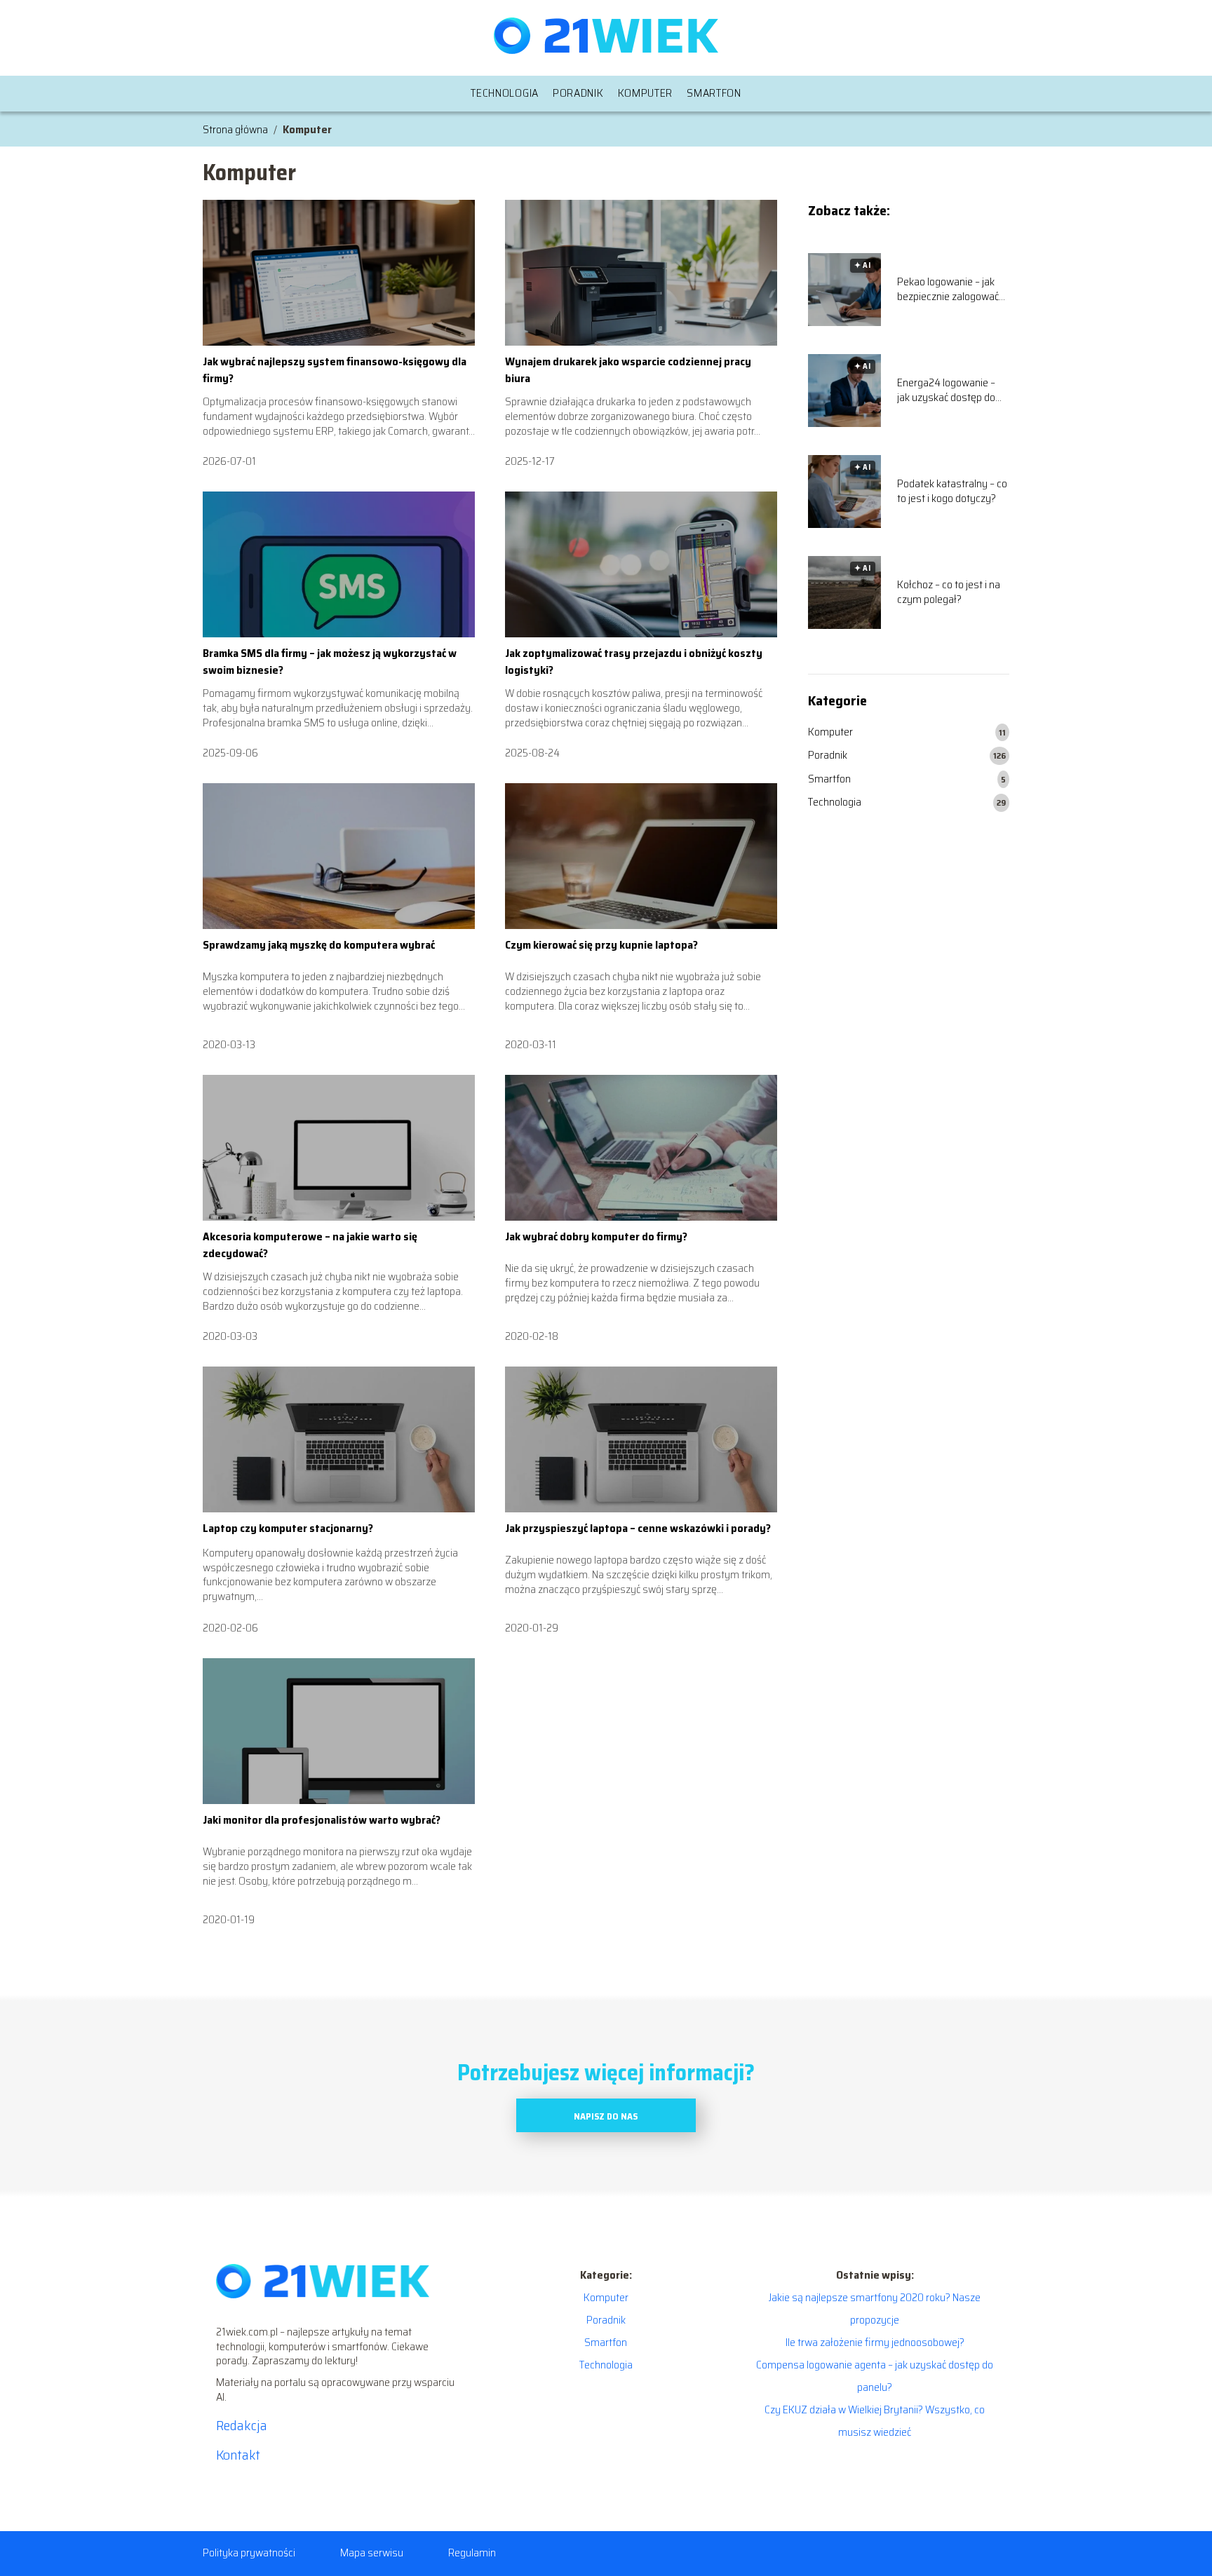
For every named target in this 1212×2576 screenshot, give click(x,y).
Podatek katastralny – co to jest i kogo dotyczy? (952, 492)
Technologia (505, 93)
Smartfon (714, 93)
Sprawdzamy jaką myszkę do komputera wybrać (319, 945)
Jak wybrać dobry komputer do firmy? (596, 1236)
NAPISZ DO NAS (606, 2116)
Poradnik (578, 93)
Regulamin (472, 2553)
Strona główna (235, 129)
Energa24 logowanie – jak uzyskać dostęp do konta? (946, 391)
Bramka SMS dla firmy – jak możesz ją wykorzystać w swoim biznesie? (330, 662)
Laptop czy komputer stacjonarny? (288, 1528)
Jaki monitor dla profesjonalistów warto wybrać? (322, 1820)
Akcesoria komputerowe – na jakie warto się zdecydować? (310, 1245)
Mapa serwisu (372, 2553)
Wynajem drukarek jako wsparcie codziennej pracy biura (628, 370)
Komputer (646, 93)
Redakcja (242, 2425)
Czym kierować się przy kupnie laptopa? (601, 945)
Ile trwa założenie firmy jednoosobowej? (875, 2342)
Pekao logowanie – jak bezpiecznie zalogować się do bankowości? (948, 290)
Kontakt (238, 2455)
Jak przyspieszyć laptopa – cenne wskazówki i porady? (638, 1528)
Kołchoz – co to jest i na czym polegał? (949, 592)
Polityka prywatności (249, 2553)
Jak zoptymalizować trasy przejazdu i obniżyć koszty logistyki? (634, 662)
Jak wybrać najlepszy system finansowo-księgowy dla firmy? (335, 370)
